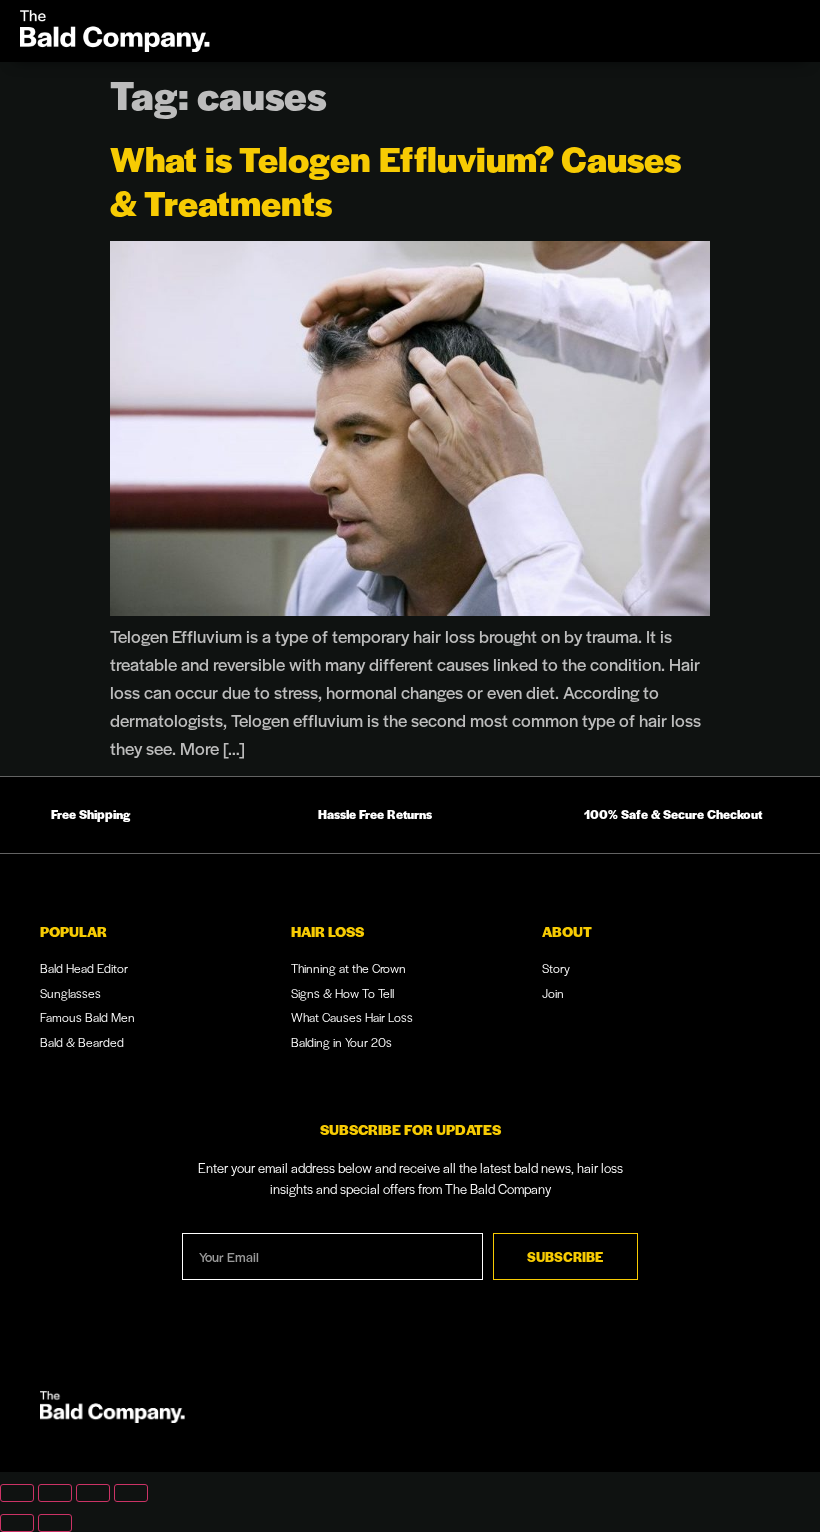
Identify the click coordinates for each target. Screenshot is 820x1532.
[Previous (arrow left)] (17, 1523)
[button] (764, 31)
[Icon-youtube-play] (603, 1411)
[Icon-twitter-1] (759, 1411)
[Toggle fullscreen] (55, 1493)
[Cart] (714, 31)
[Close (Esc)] (131, 1493)
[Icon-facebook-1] (707, 1411)
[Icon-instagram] (655, 1411)
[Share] (93, 1493)
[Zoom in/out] (17, 1493)
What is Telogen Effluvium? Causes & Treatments (395, 179)
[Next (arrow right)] (55, 1523)
